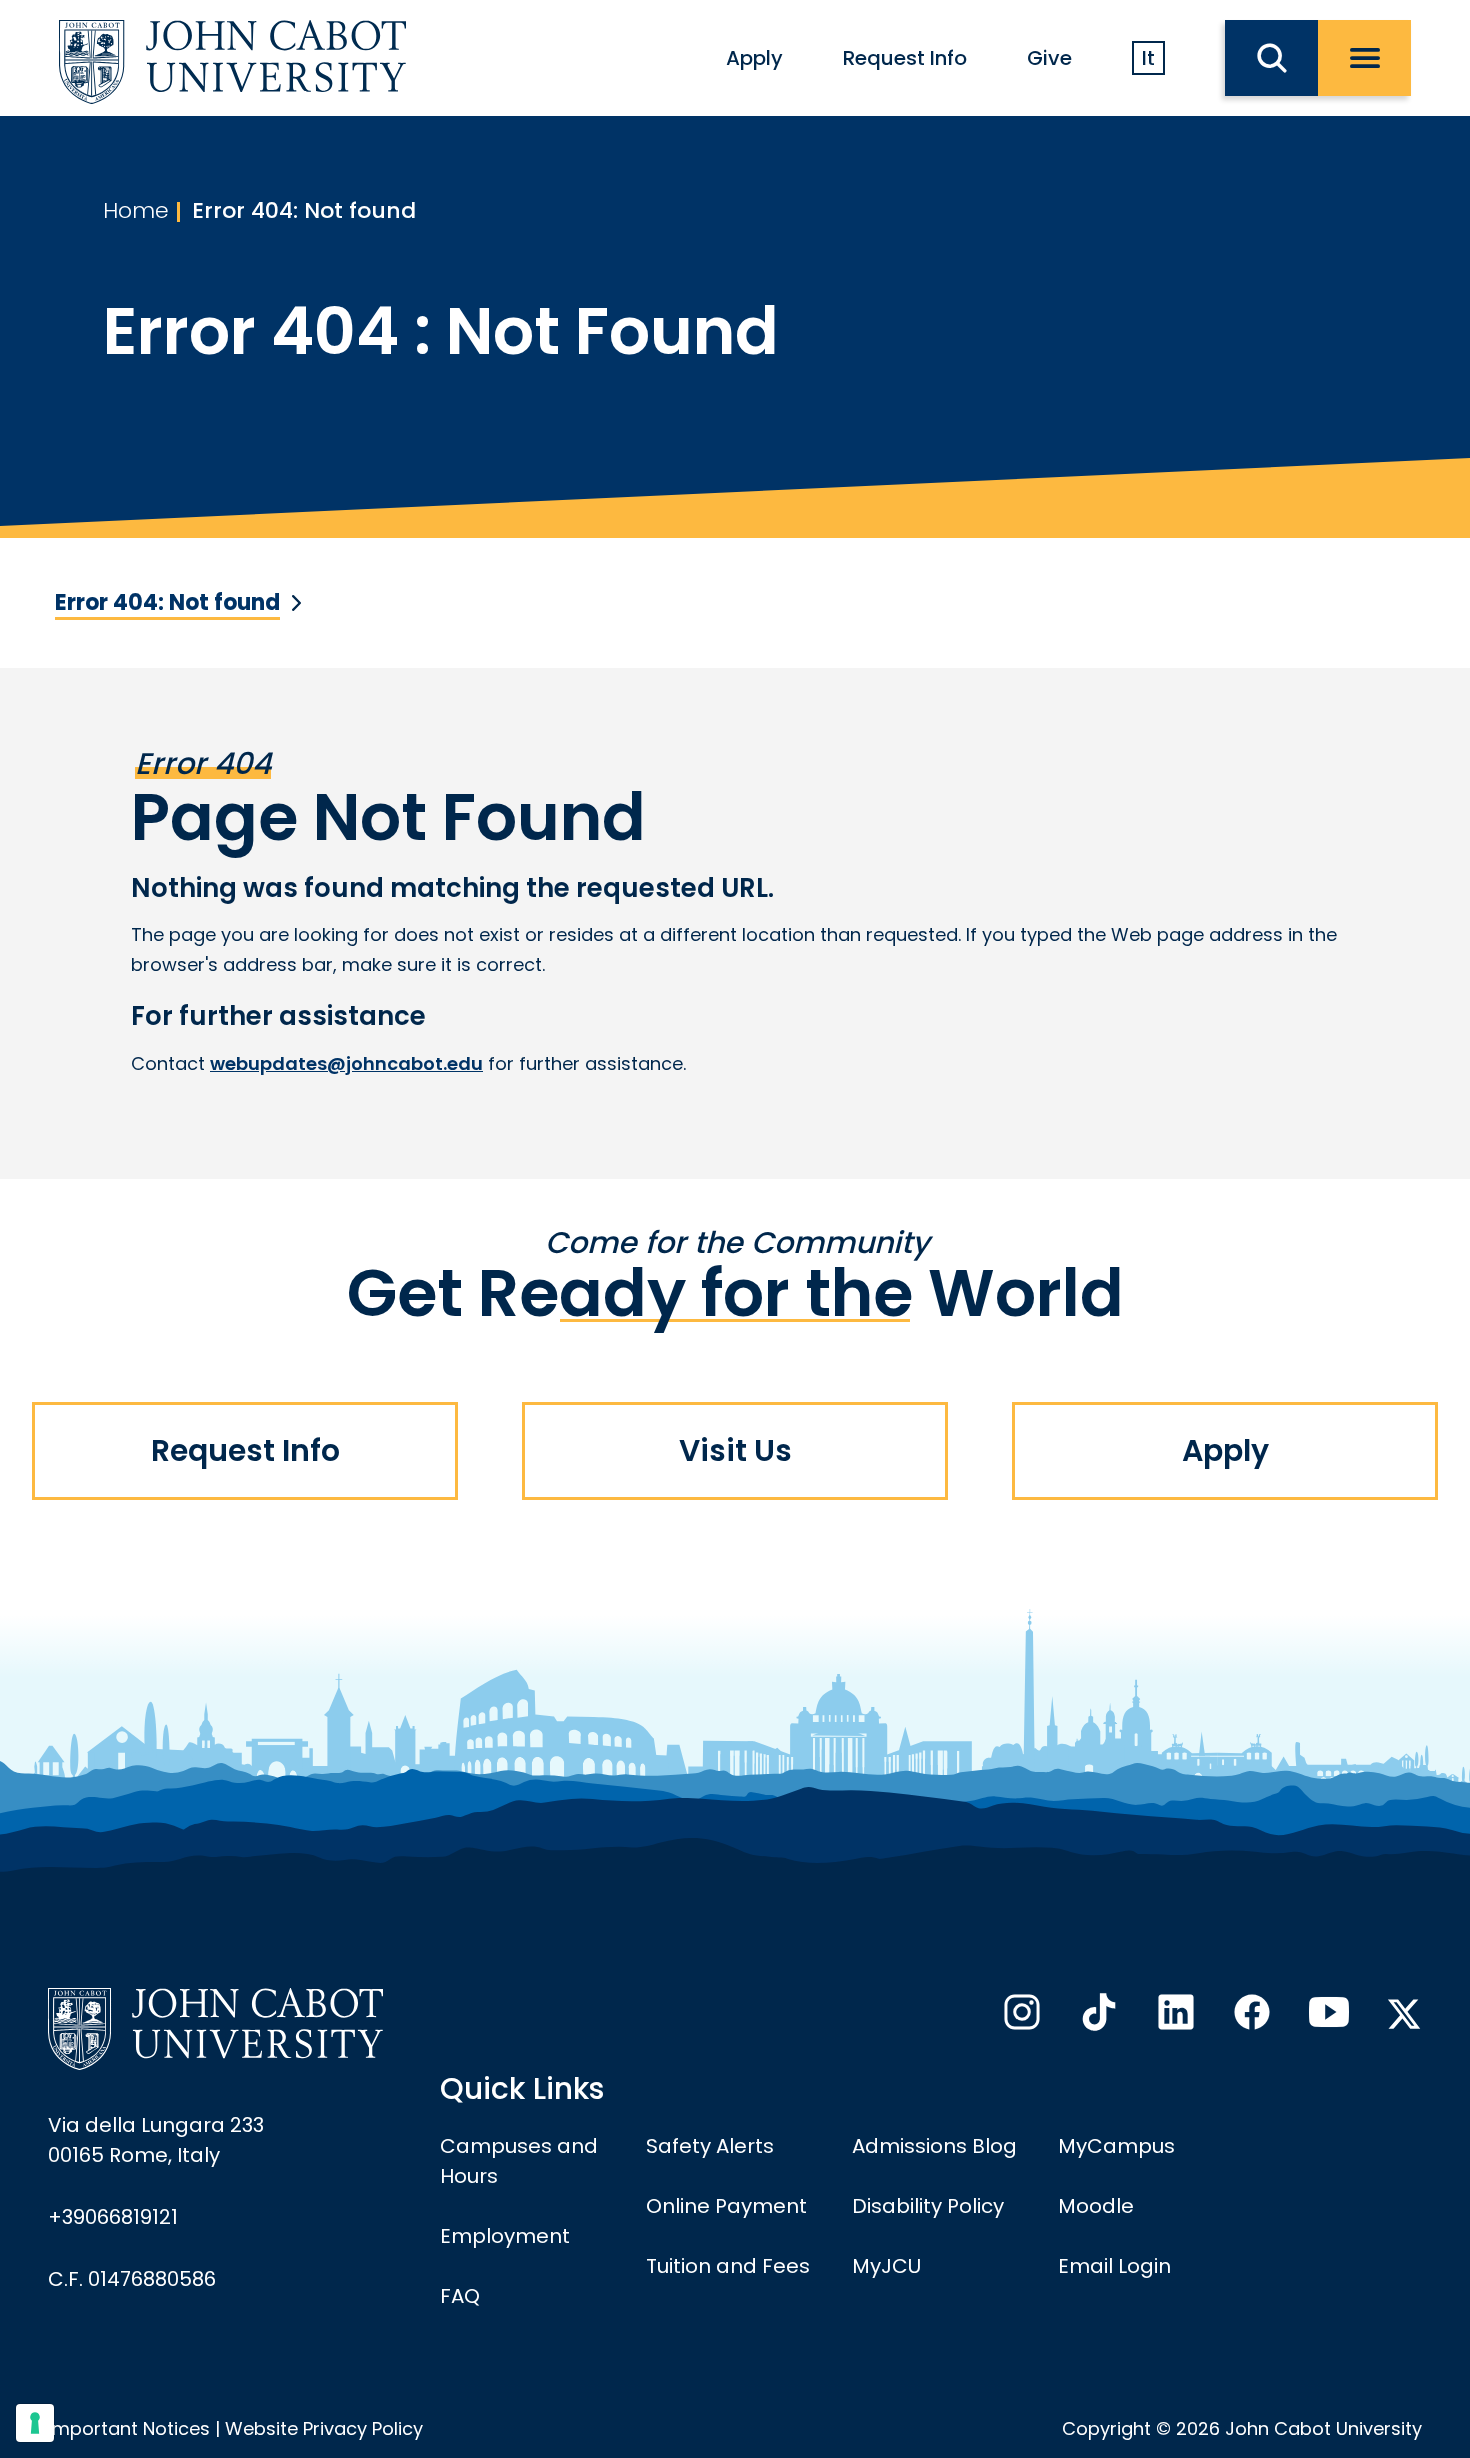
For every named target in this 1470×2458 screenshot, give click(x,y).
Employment (505, 2236)
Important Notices (129, 2428)
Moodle (1096, 2206)
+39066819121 (113, 2217)
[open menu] (1364, 58)
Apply (754, 58)
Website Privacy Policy (324, 2428)
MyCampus (1116, 2146)
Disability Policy (928, 2206)
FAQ (460, 2296)
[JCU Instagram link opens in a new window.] (1020, 2018)
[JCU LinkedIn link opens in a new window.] (1174, 2018)
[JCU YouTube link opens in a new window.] (1327, 2018)
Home (136, 210)
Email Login (1114, 2266)
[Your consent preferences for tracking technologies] (35, 2423)
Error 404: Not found (304, 210)
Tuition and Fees (728, 2266)
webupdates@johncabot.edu (346, 1063)
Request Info (905, 58)
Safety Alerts (710, 2146)
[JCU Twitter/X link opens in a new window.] (1404, 2014)
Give (1049, 58)
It (1148, 58)
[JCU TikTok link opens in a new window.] (1097, 2018)
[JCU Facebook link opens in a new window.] (1250, 2018)
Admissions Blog (934, 2146)
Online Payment (726, 2206)
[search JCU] (1271, 58)
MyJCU (886, 2266)
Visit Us (735, 1450)
